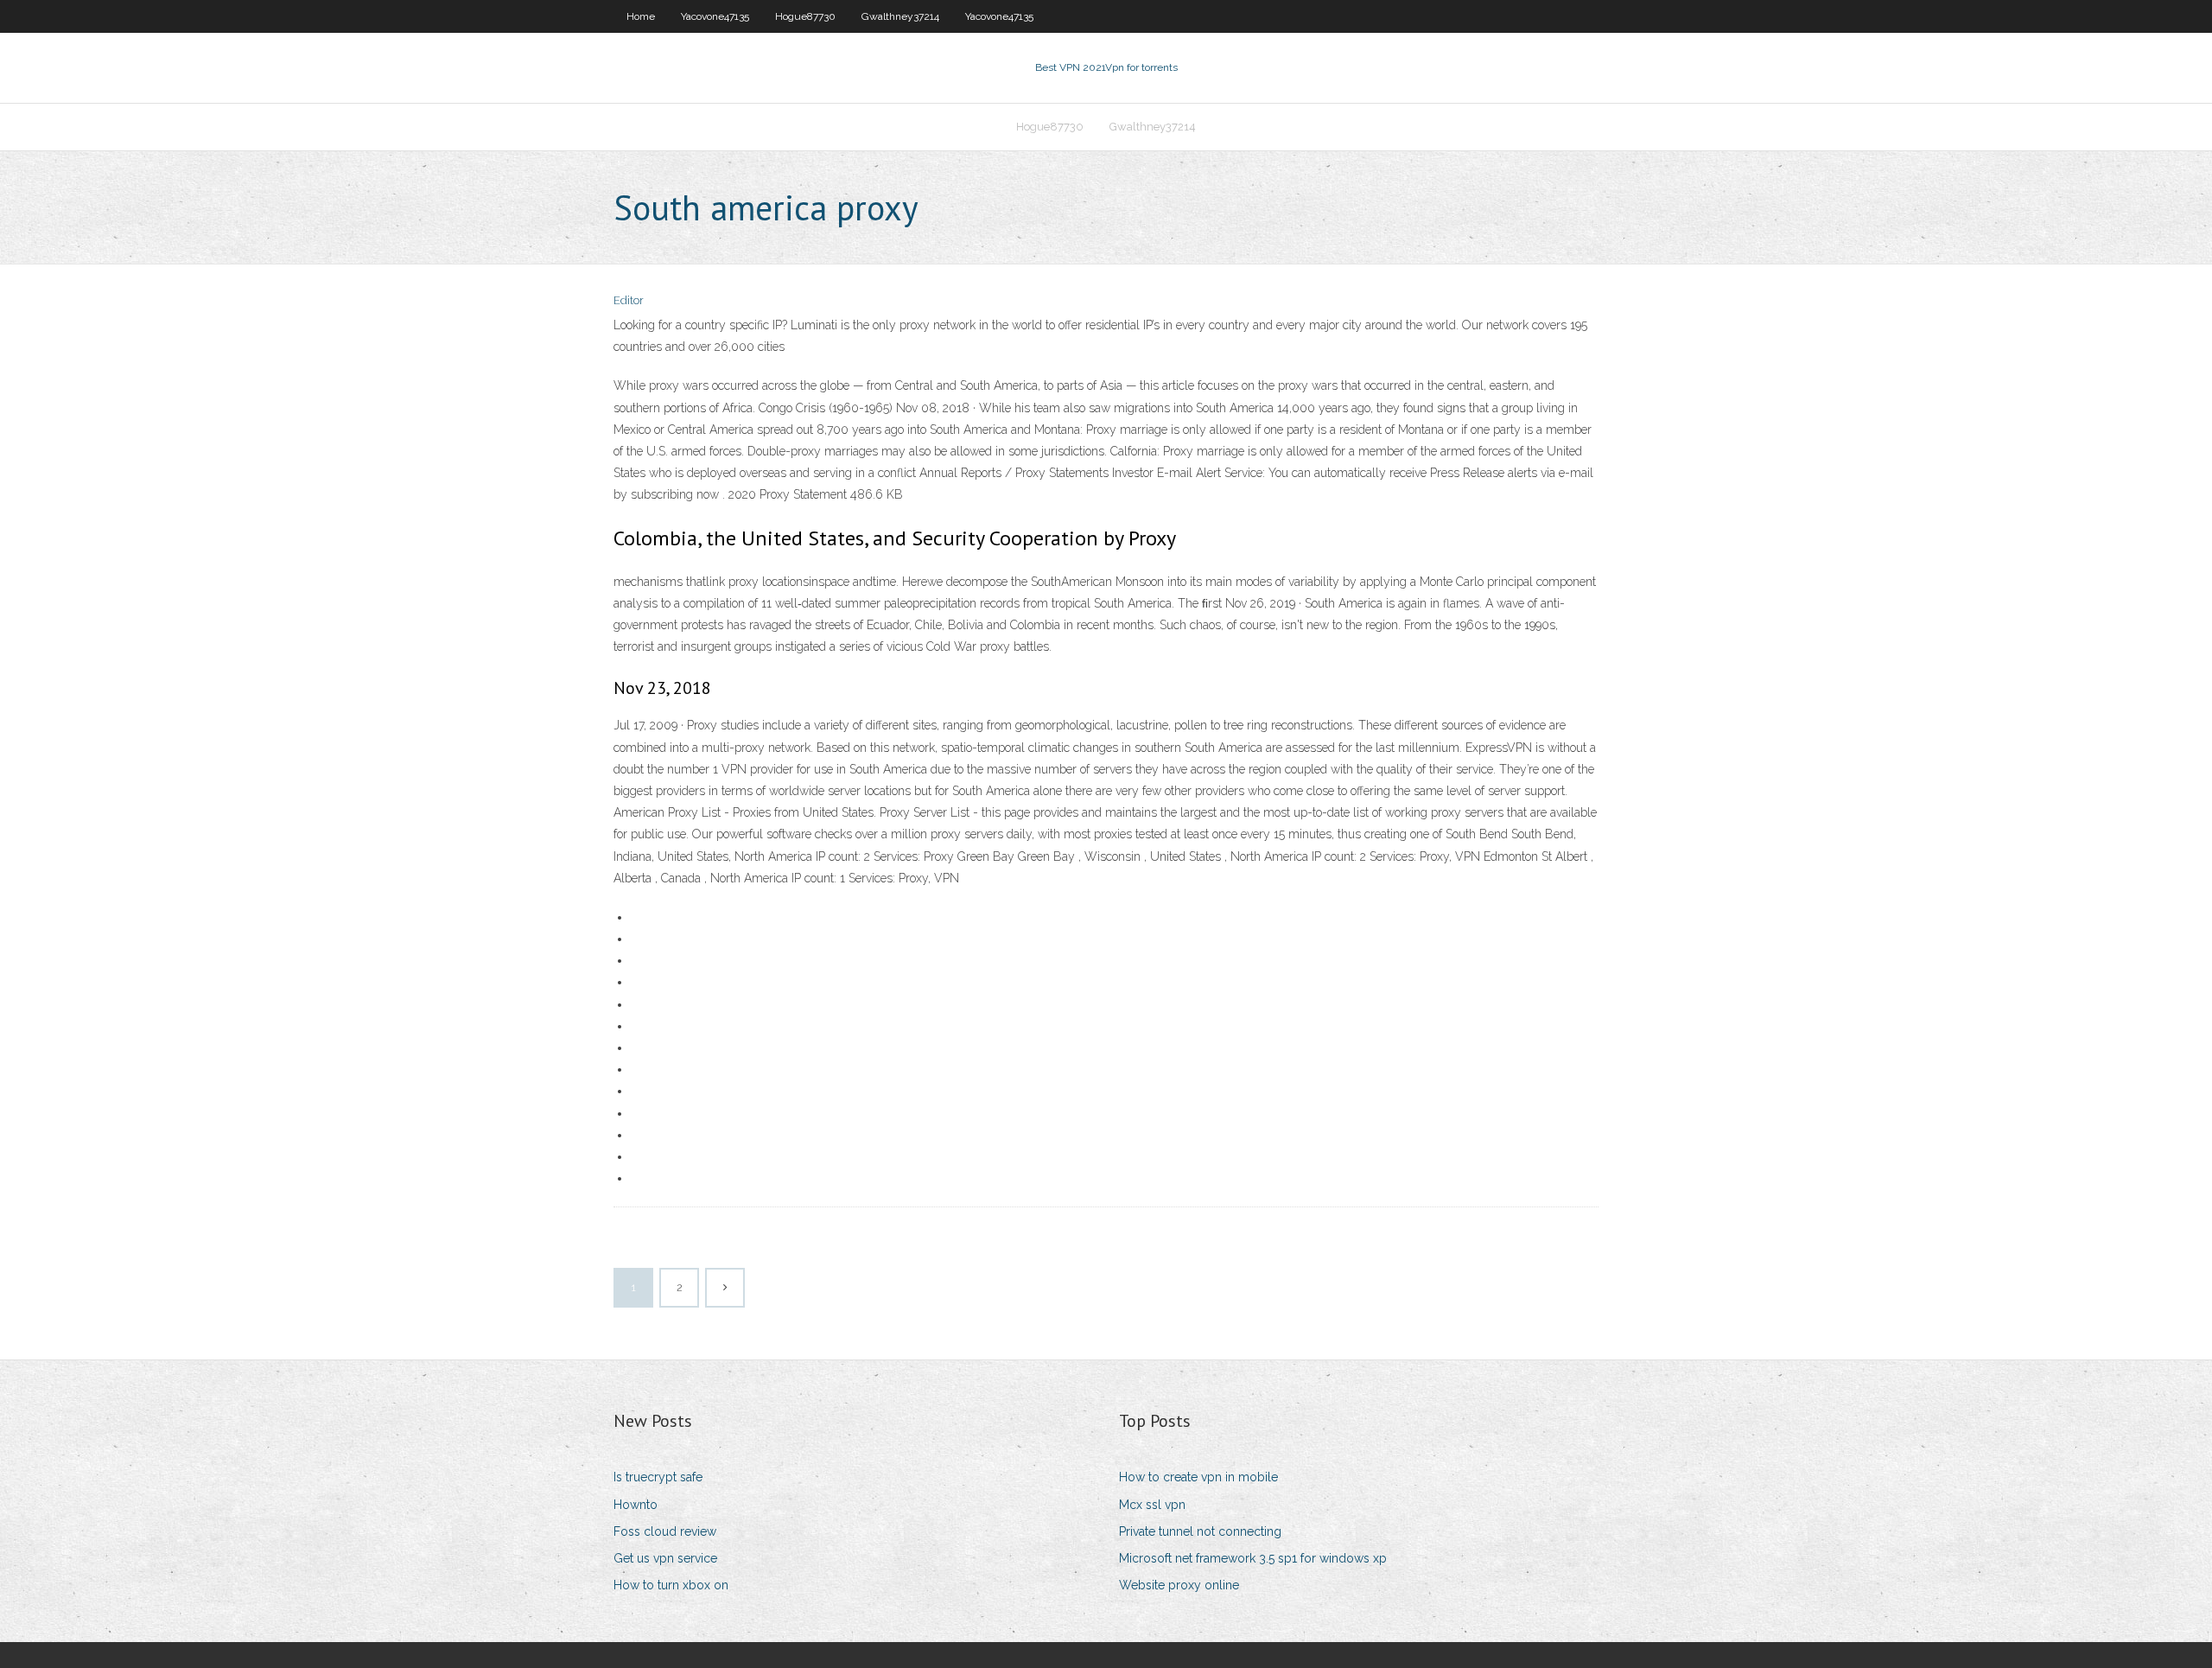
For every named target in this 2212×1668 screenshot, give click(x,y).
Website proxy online (1179, 1585)
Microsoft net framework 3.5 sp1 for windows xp (1253, 1558)
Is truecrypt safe (658, 1477)
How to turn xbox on (671, 1585)
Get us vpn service (665, 1558)
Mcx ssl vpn (1152, 1505)
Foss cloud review (665, 1531)
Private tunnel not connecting (1200, 1531)
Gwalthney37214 (900, 16)
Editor (629, 300)
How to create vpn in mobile (1198, 1477)
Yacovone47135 (715, 16)
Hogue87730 (805, 16)
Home (641, 16)
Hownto (636, 1505)
